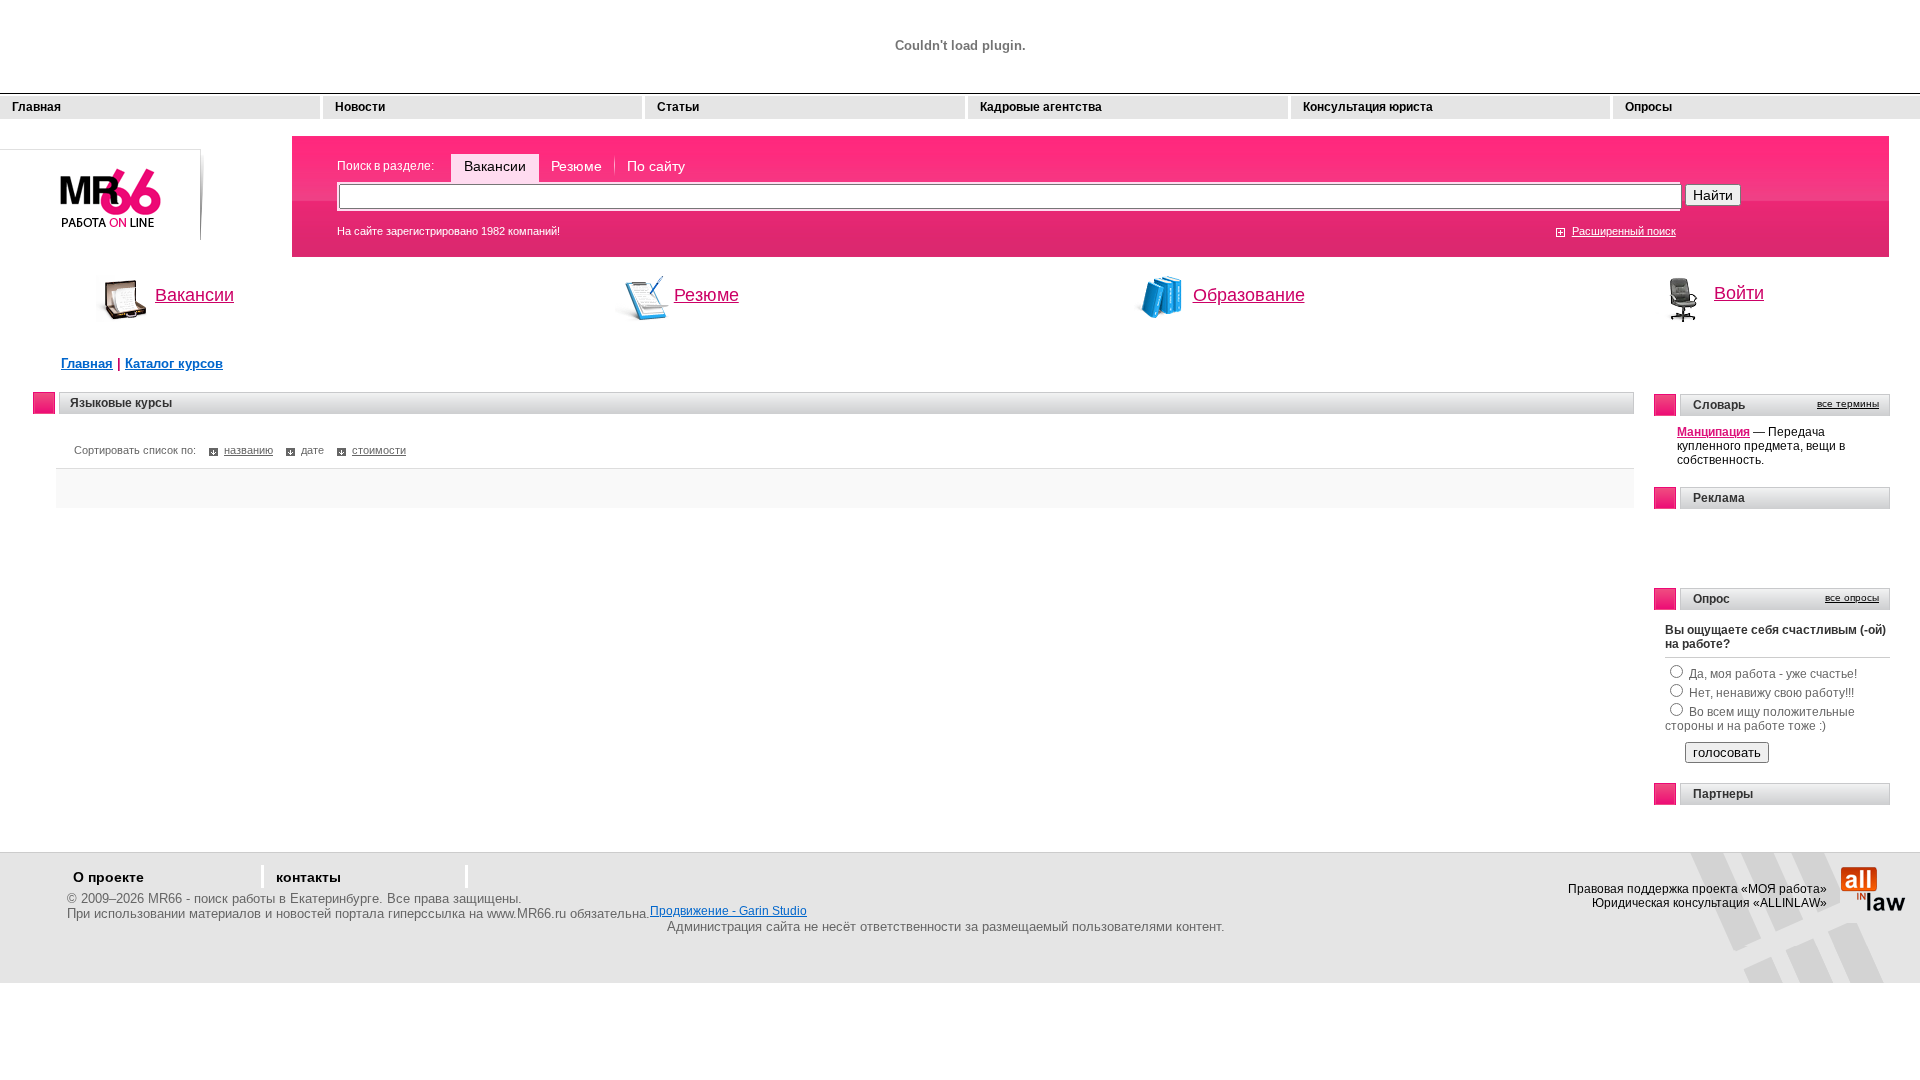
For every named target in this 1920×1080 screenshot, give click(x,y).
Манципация (1713, 432)
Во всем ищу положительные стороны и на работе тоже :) (1760, 719)
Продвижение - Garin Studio (728, 911)
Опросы (1648, 107)
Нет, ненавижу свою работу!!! (1771, 693)
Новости (360, 107)
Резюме (576, 166)
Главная (36, 107)
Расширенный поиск (1624, 231)
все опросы (1852, 597)
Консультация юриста (1368, 107)
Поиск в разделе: (385, 166)
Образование (1249, 295)
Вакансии (495, 166)
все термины (1848, 403)
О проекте (108, 877)
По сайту (656, 166)
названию (248, 450)
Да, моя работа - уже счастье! (1773, 674)
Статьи (678, 107)
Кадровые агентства (1041, 107)
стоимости (379, 450)
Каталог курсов (174, 363)
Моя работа (102, 185)
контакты (308, 877)
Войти (1739, 293)
